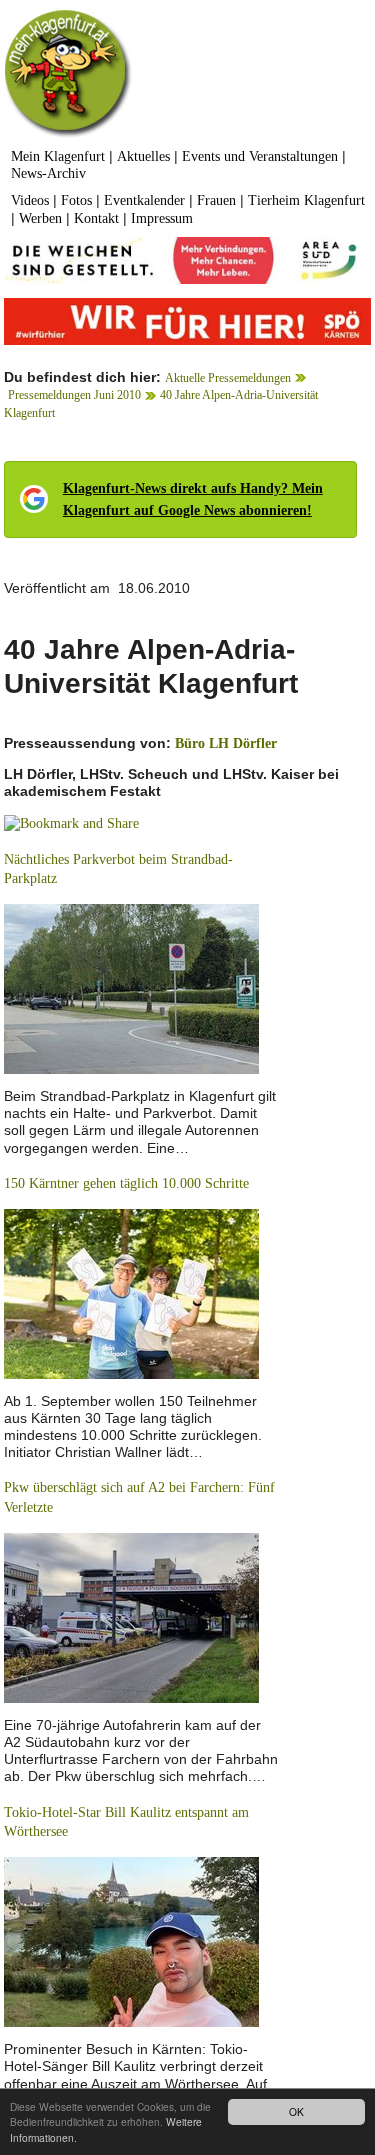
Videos (30, 200)
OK (296, 2111)
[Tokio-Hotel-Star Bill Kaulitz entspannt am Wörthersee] (131, 1940)
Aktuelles (143, 156)
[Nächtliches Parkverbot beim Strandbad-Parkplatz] (131, 987)
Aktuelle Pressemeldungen (228, 378)
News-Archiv (48, 173)
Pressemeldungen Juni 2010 (74, 395)
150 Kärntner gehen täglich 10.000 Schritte (126, 1183)
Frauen (216, 200)
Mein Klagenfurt (58, 156)
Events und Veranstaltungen (260, 156)
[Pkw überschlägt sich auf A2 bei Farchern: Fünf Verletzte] (131, 1616)
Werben (40, 218)
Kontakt (96, 218)
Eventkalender (144, 200)
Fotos (76, 200)
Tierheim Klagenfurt (306, 200)
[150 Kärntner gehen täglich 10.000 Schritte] (131, 1292)
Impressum (162, 218)
